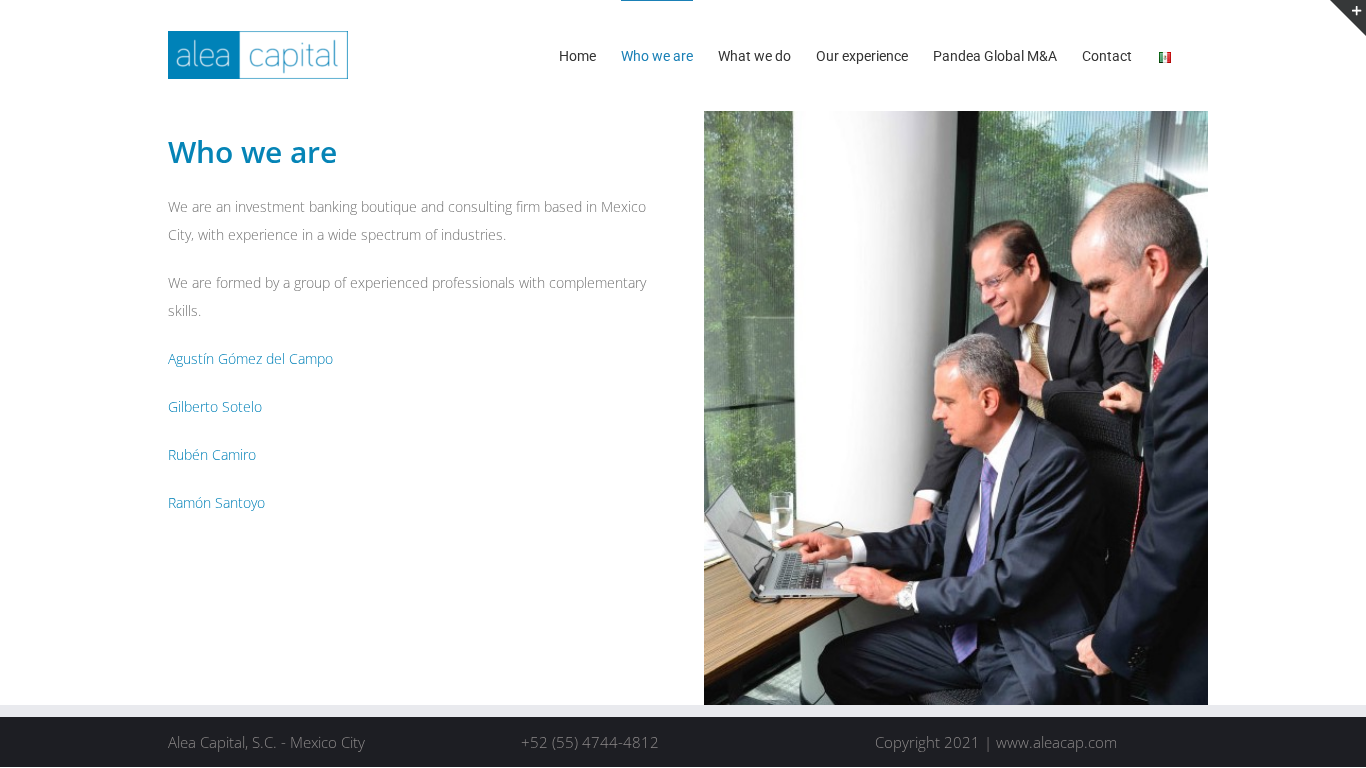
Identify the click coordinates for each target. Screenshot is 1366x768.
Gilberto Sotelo (215, 406)
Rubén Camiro (212, 454)
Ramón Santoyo (216, 502)
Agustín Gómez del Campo (250, 358)
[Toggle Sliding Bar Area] (1348, 18)
